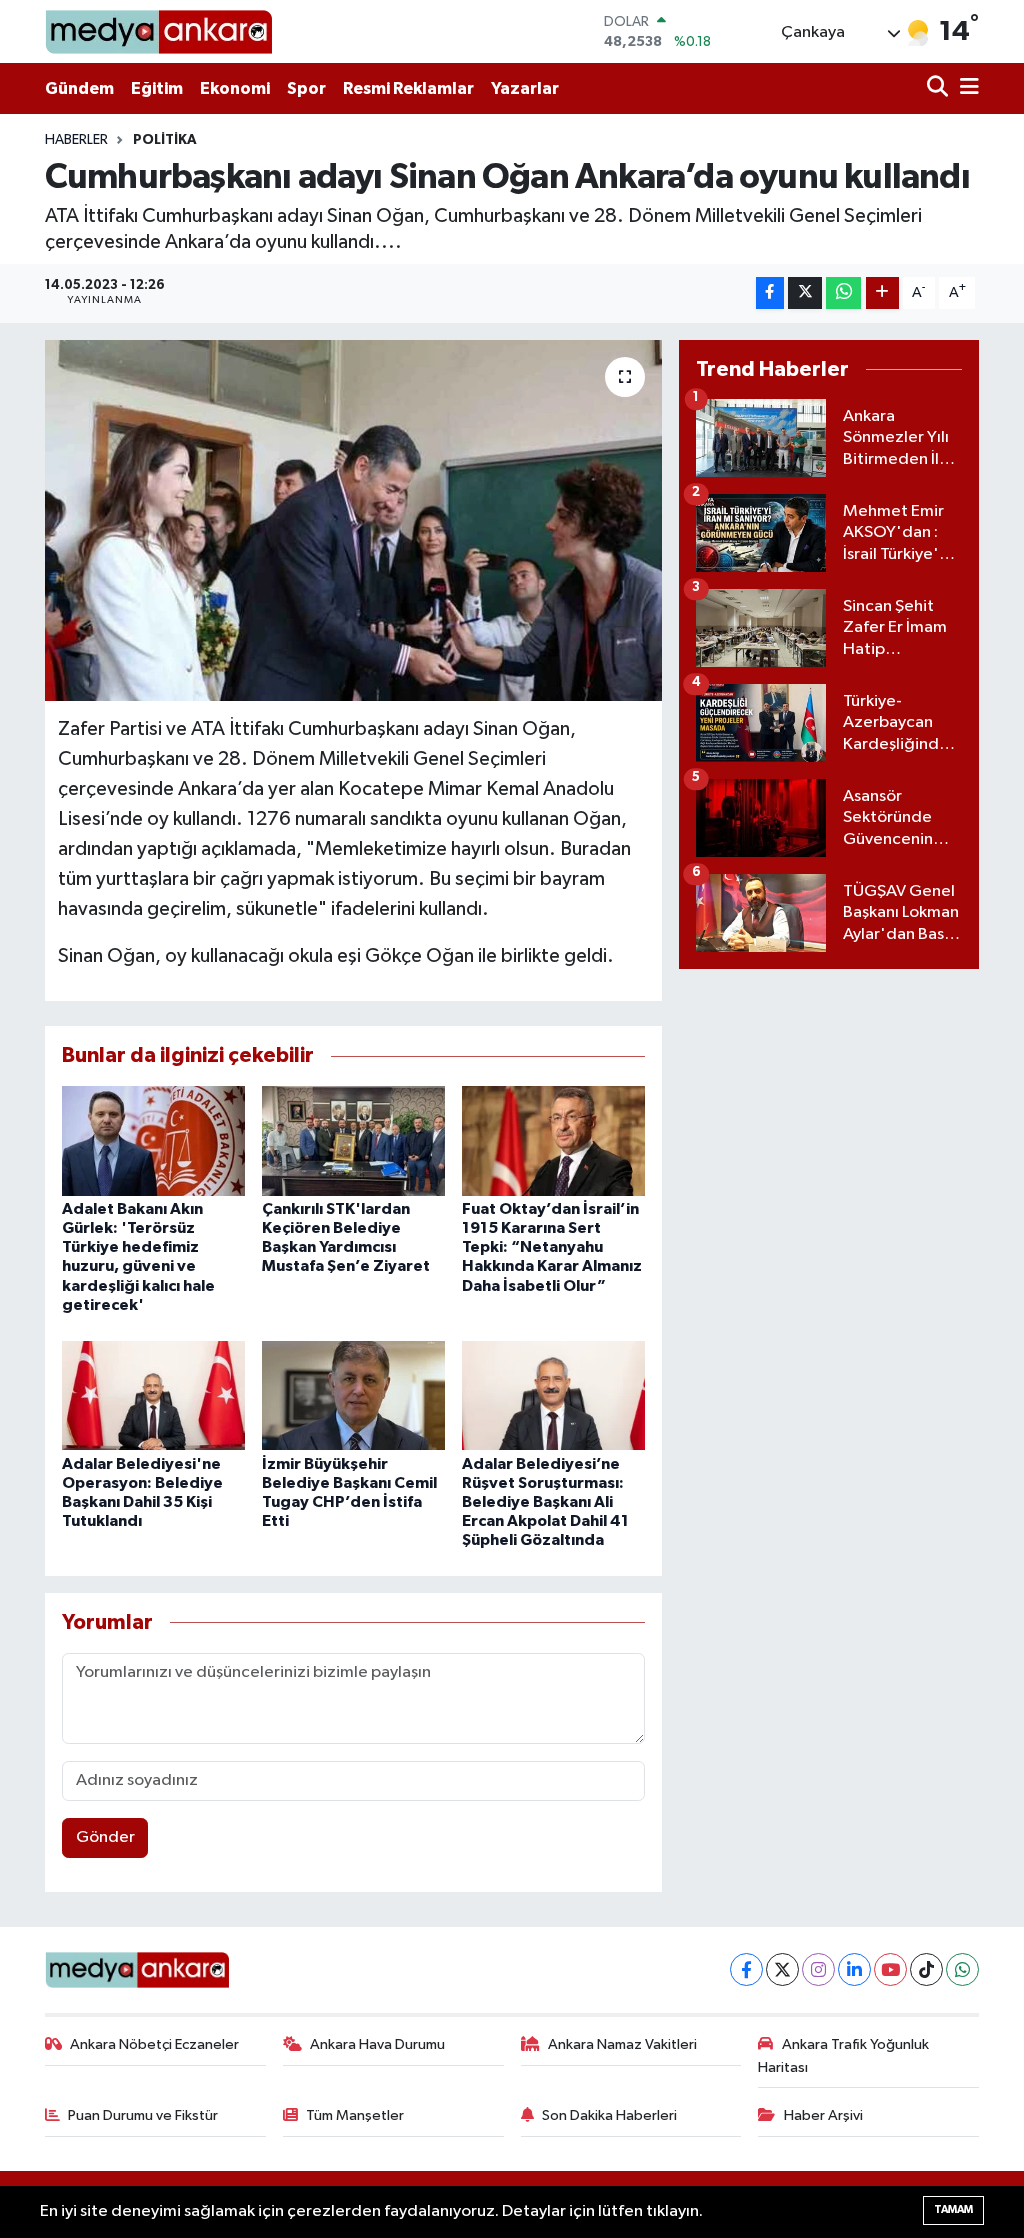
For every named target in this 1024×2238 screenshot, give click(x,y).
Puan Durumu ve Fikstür (143, 2115)
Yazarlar (525, 88)
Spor (306, 88)
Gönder (105, 1837)
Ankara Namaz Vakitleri (622, 2044)
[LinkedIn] (854, 1969)
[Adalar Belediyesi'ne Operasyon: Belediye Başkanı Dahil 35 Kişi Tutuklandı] (153, 1394)
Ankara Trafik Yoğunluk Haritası (843, 2055)
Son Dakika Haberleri (609, 2115)
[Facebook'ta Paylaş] (770, 293)
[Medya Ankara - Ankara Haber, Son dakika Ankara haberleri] (158, 31)
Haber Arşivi (823, 2115)
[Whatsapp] (962, 1969)
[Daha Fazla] (882, 293)
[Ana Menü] (966, 88)
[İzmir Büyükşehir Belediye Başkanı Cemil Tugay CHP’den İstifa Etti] (353, 1394)
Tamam (953, 2209)
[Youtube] (890, 1969)
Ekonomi (235, 88)
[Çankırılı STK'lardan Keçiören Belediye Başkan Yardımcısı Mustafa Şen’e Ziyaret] (353, 1140)
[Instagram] (818, 1969)
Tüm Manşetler (355, 2115)
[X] (782, 1969)
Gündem (79, 88)
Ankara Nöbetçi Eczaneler (154, 2044)
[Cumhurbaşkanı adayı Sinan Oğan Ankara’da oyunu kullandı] (353, 521)
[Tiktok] (926, 1969)
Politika (165, 140)
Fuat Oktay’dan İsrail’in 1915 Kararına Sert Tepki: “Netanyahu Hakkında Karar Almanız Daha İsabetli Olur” (552, 1247)
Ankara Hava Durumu (377, 2044)
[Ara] (939, 88)
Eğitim (157, 88)
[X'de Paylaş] (805, 293)
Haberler (76, 140)
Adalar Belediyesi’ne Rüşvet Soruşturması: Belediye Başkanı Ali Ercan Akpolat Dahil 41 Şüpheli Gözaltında (545, 1502)
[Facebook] (746, 1969)
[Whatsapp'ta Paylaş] (843, 293)
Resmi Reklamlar (408, 88)
